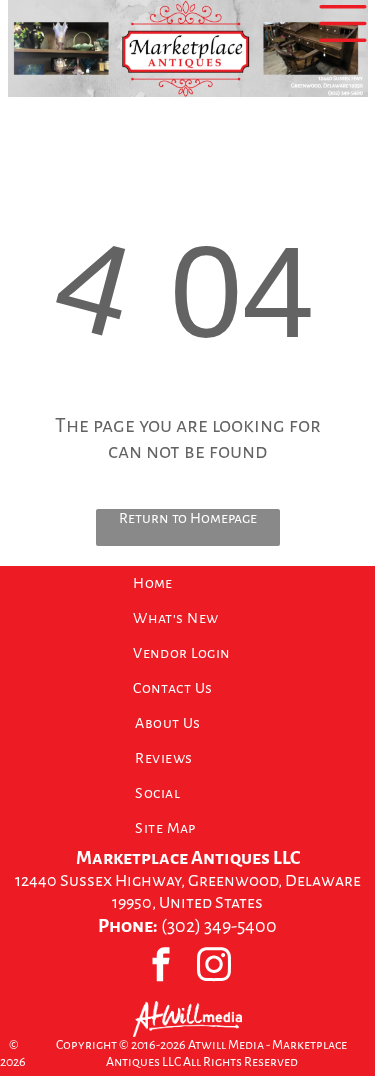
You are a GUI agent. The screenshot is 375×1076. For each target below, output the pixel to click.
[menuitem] (187, 583)
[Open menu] (343, 23)
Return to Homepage (188, 518)
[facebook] (161, 967)
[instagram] (214, 967)
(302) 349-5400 (219, 926)
